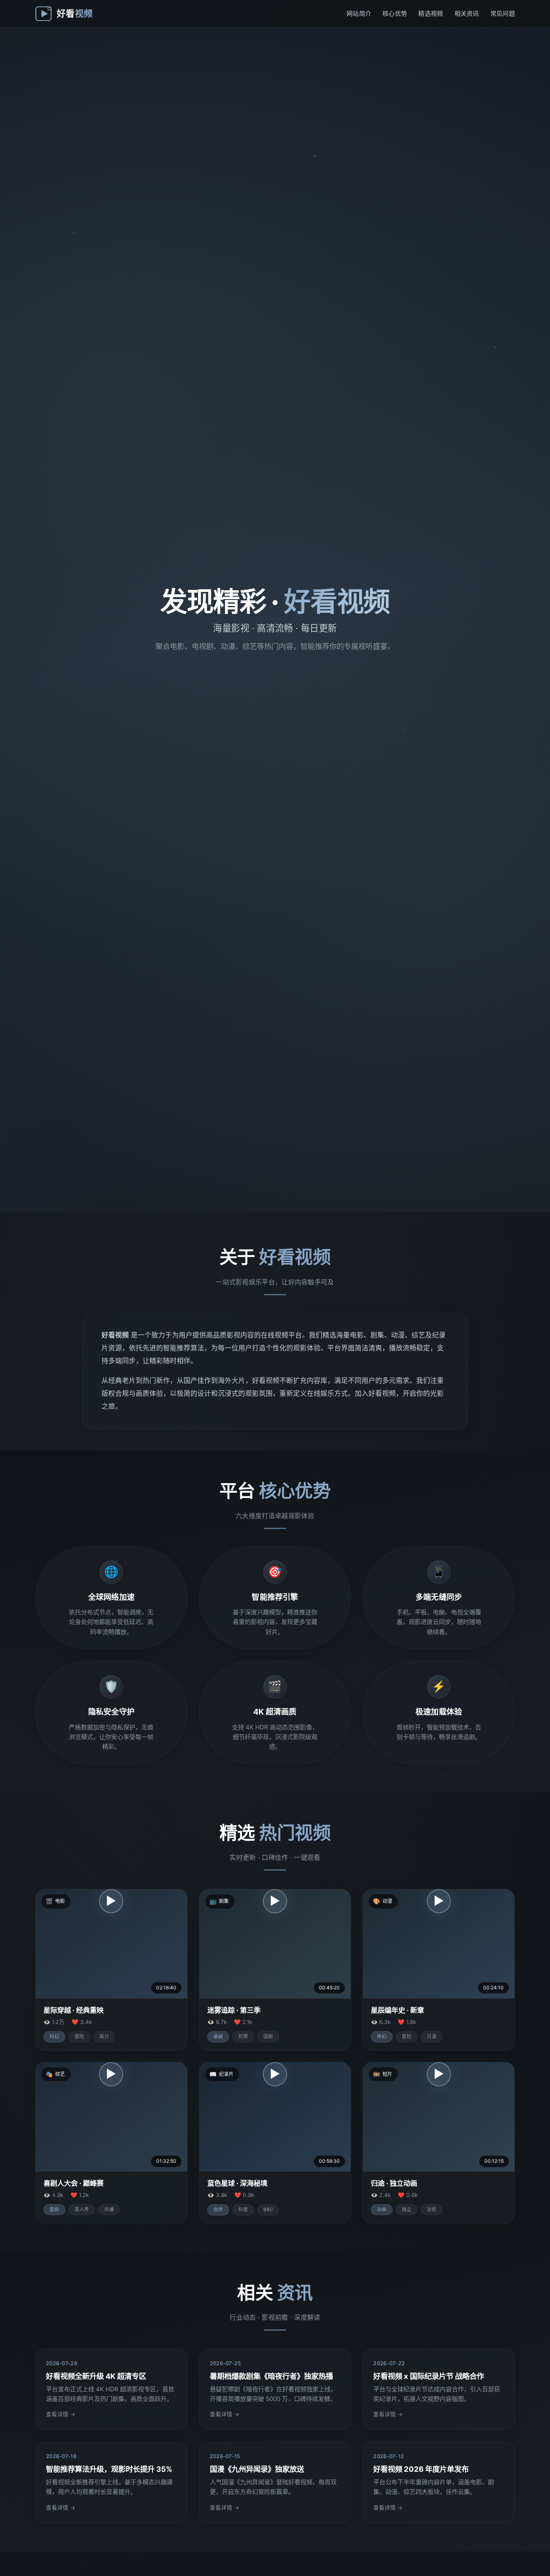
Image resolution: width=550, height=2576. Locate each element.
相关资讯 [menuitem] (467, 13)
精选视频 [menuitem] (431, 13)
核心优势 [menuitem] (395, 13)
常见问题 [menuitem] (503, 13)
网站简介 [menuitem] (359, 13)
